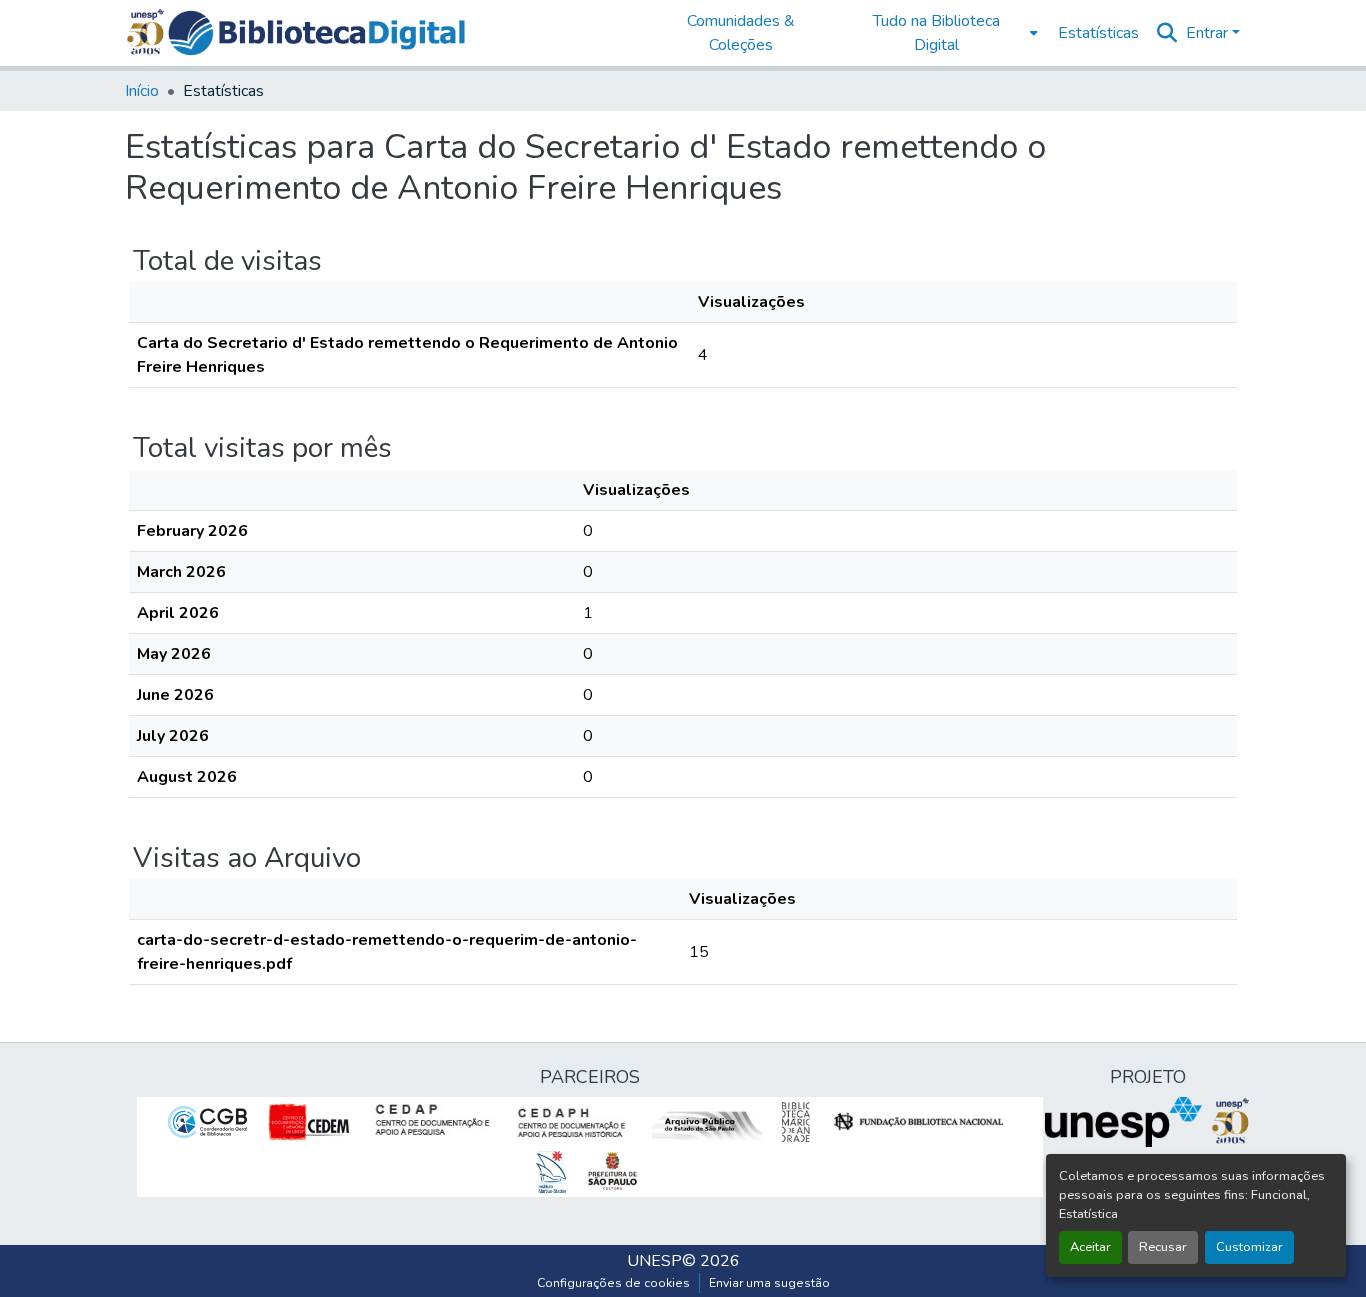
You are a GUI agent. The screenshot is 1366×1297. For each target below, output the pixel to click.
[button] (316, 33)
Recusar (1163, 1247)
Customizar (1249, 1247)
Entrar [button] (1209, 33)
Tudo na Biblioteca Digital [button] (936, 33)
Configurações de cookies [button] (613, 1283)
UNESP (654, 1261)
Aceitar (1090, 1247)
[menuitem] (942, 33)
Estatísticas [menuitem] (1098, 33)
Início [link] (142, 91)
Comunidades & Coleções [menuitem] (741, 33)
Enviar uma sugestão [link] (769, 1283)
